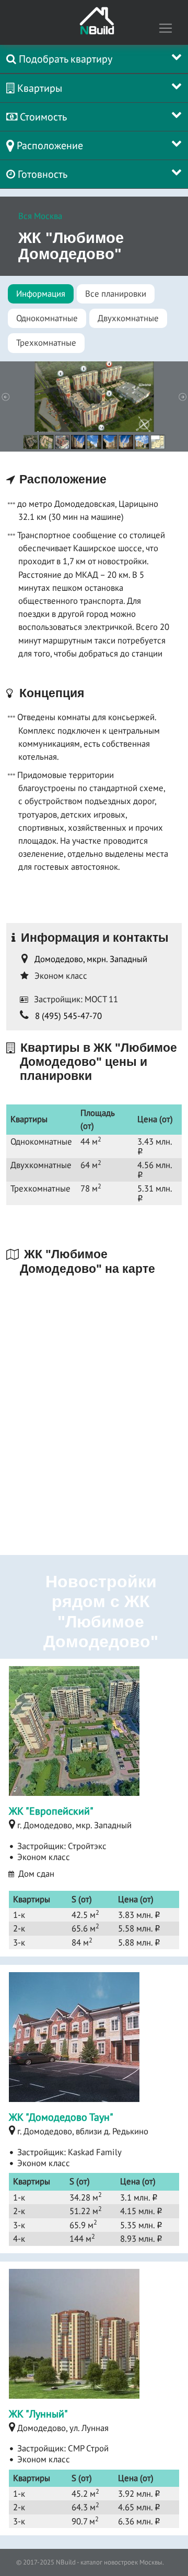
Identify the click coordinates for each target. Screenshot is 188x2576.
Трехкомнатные (46, 343)
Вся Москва (40, 216)
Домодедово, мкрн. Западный (91, 959)
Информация (41, 294)
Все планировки (116, 294)
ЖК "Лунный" (38, 2414)
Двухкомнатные (128, 318)
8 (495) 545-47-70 (68, 1016)
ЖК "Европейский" (51, 1811)
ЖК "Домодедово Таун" (61, 2117)
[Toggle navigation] (166, 28)
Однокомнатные (47, 318)
